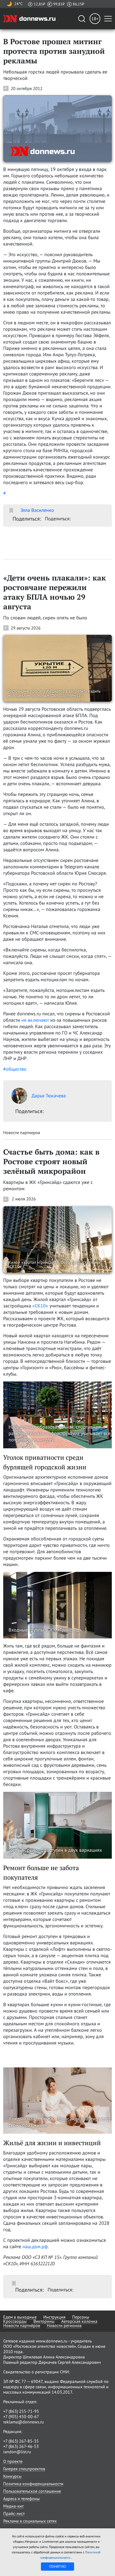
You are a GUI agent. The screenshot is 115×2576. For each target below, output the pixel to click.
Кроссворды (15, 2321)
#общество (15, 1069)
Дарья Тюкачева (49, 1096)
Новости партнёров (22, 2325)
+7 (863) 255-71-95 (21, 2411)
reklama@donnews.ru (24, 2422)
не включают (35, 1020)
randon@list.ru (17, 2452)
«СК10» (40, 1306)
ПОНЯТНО (58, 2566)
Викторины (44, 2321)
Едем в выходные (20, 2317)
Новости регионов (64, 2325)
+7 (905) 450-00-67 (21, 2416)
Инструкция (54, 2317)
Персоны (81, 2317)
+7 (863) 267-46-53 (21, 2446)
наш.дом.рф (35, 2246)
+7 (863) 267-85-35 (21, 2441)
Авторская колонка (79, 2321)
